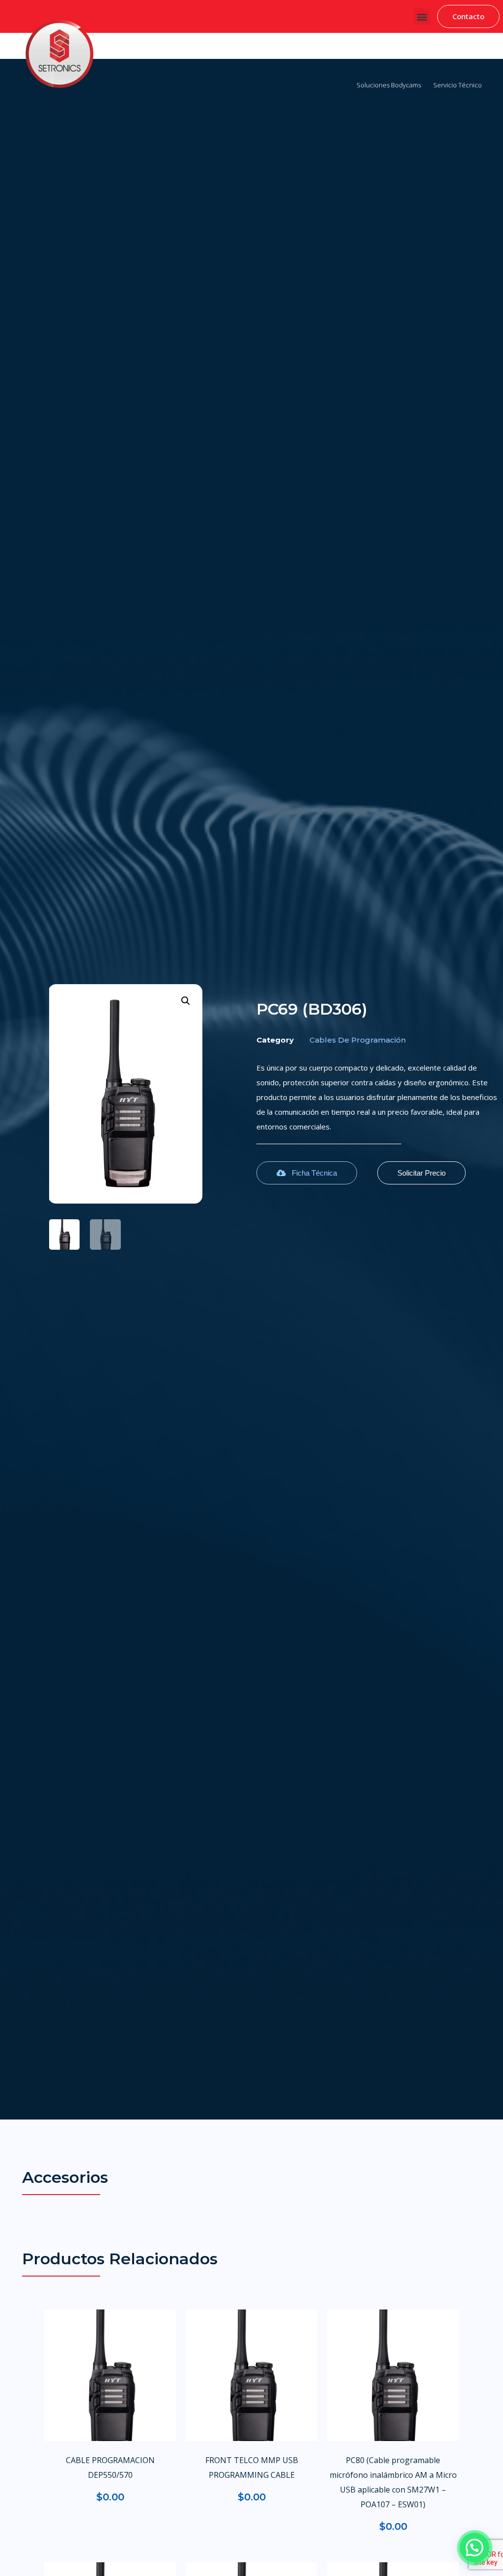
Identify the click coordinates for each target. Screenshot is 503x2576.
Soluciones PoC (454, 50)
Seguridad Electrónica (387, 50)
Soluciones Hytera (316, 50)
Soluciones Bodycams (389, 85)
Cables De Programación (358, 1040)
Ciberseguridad (182, 50)
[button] (422, 16)
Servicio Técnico (458, 85)
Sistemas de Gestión (247, 50)
